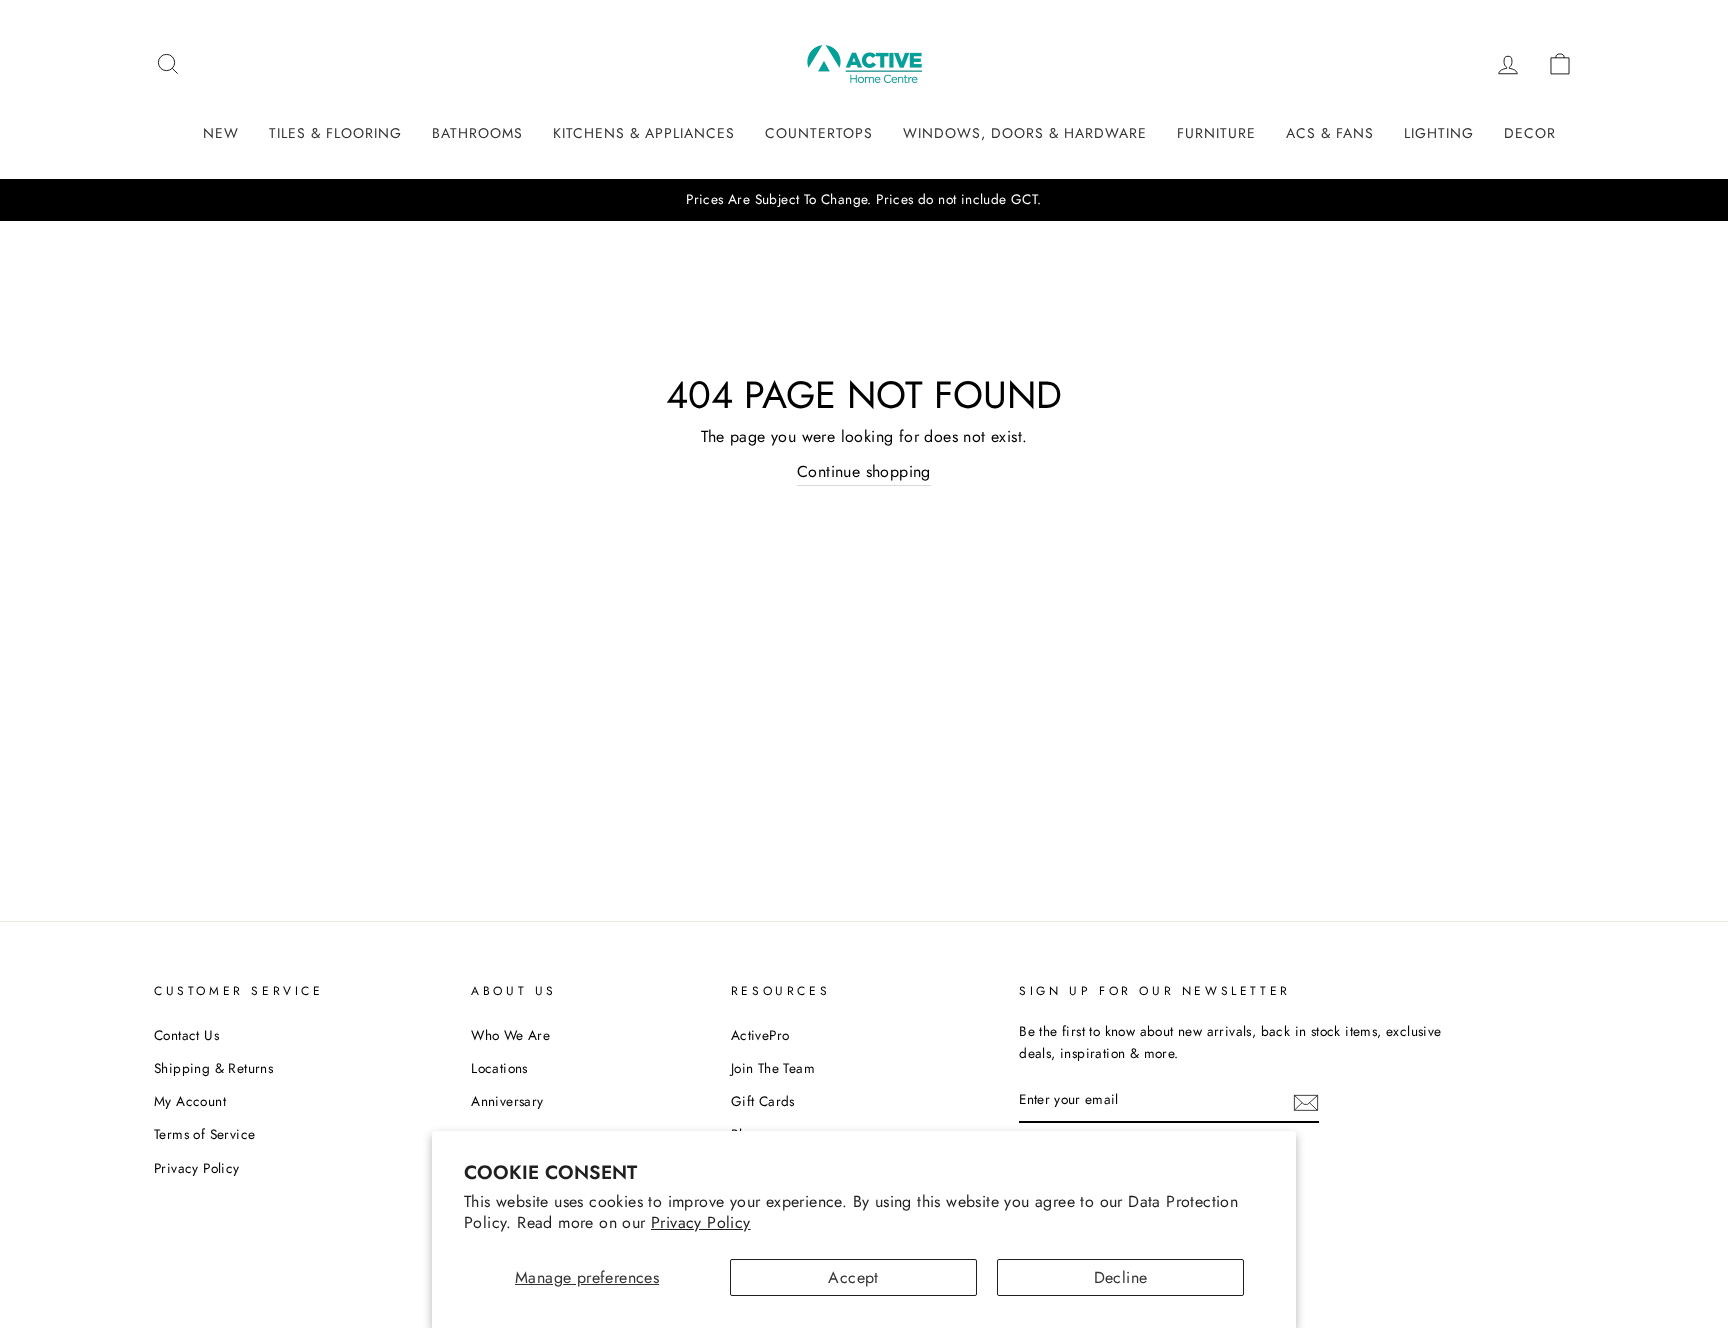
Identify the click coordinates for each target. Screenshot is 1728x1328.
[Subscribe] (1306, 1101)
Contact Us (186, 1035)
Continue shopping (864, 471)
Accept (853, 1277)
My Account (190, 1101)
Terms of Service (204, 1134)
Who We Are (510, 1035)
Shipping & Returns (213, 1068)
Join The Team (773, 1068)
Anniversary (507, 1101)
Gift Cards (763, 1101)
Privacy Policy (701, 1222)
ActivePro (760, 1035)
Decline (1121, 1277)
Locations (499, 1068)
